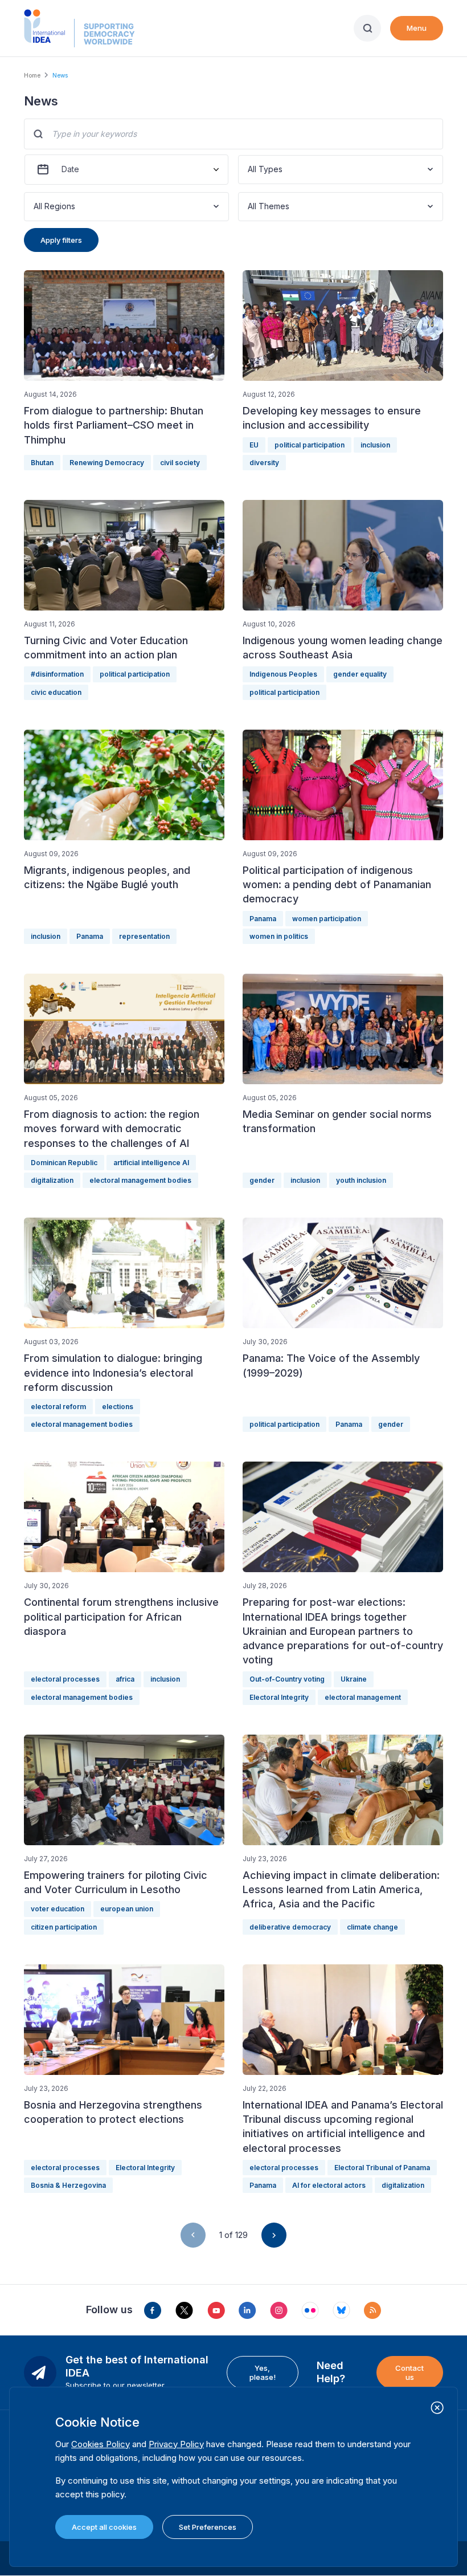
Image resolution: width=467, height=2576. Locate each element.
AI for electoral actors (329, 2185)
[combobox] (249, 170)
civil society (180, 463)
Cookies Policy (101, 2444)
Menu (417, 28)
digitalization (52, 1180)
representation (144, 936)
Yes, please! (263, 2372)
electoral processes (65, 1679)
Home (32, 75)
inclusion (375, 445)
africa (125, 1679)
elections (118, 1407)
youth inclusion (361, 1180)
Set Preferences (208, 2527)
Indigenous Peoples (283, 674)
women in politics (279, 936)
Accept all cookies (104, 2527)
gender (262, 1180)
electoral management (363, 1697)
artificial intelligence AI (151, 1163)
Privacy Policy (176, 2444)
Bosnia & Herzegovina (68, 2185)
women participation (327, 919)
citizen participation (64, 1927)
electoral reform (58, 1407)
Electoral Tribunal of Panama (382, 2168)
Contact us (409, 2372)
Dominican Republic (64, 1163)
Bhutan (42, 463)
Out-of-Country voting (287, 1679)
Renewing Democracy (107, 463)
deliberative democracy (290, 1927)
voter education (58, 1909)
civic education (56, 692)
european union (127, 1909)
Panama (90, 936)
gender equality (360, 674)
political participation (310, 445)
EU (254, 445)
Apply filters (61, 240)
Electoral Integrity (279, 1697)
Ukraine (354, 1679)
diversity (264, 463)
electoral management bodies (140, 1180)
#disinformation (57, 674)
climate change (372, 1927)
